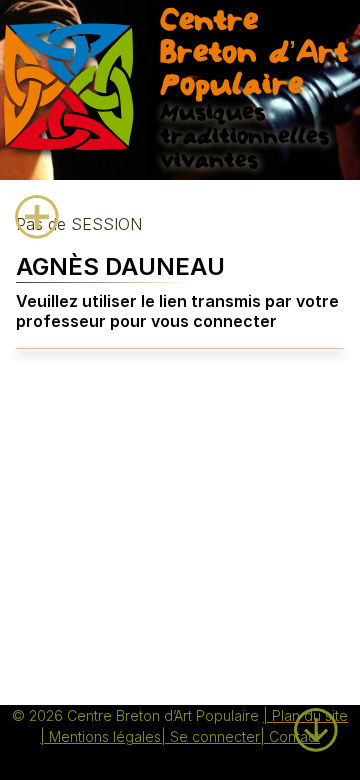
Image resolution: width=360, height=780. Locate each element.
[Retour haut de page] (316, 696)
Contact (294, 736)
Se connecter (215, 736)
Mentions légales (105, 736)
